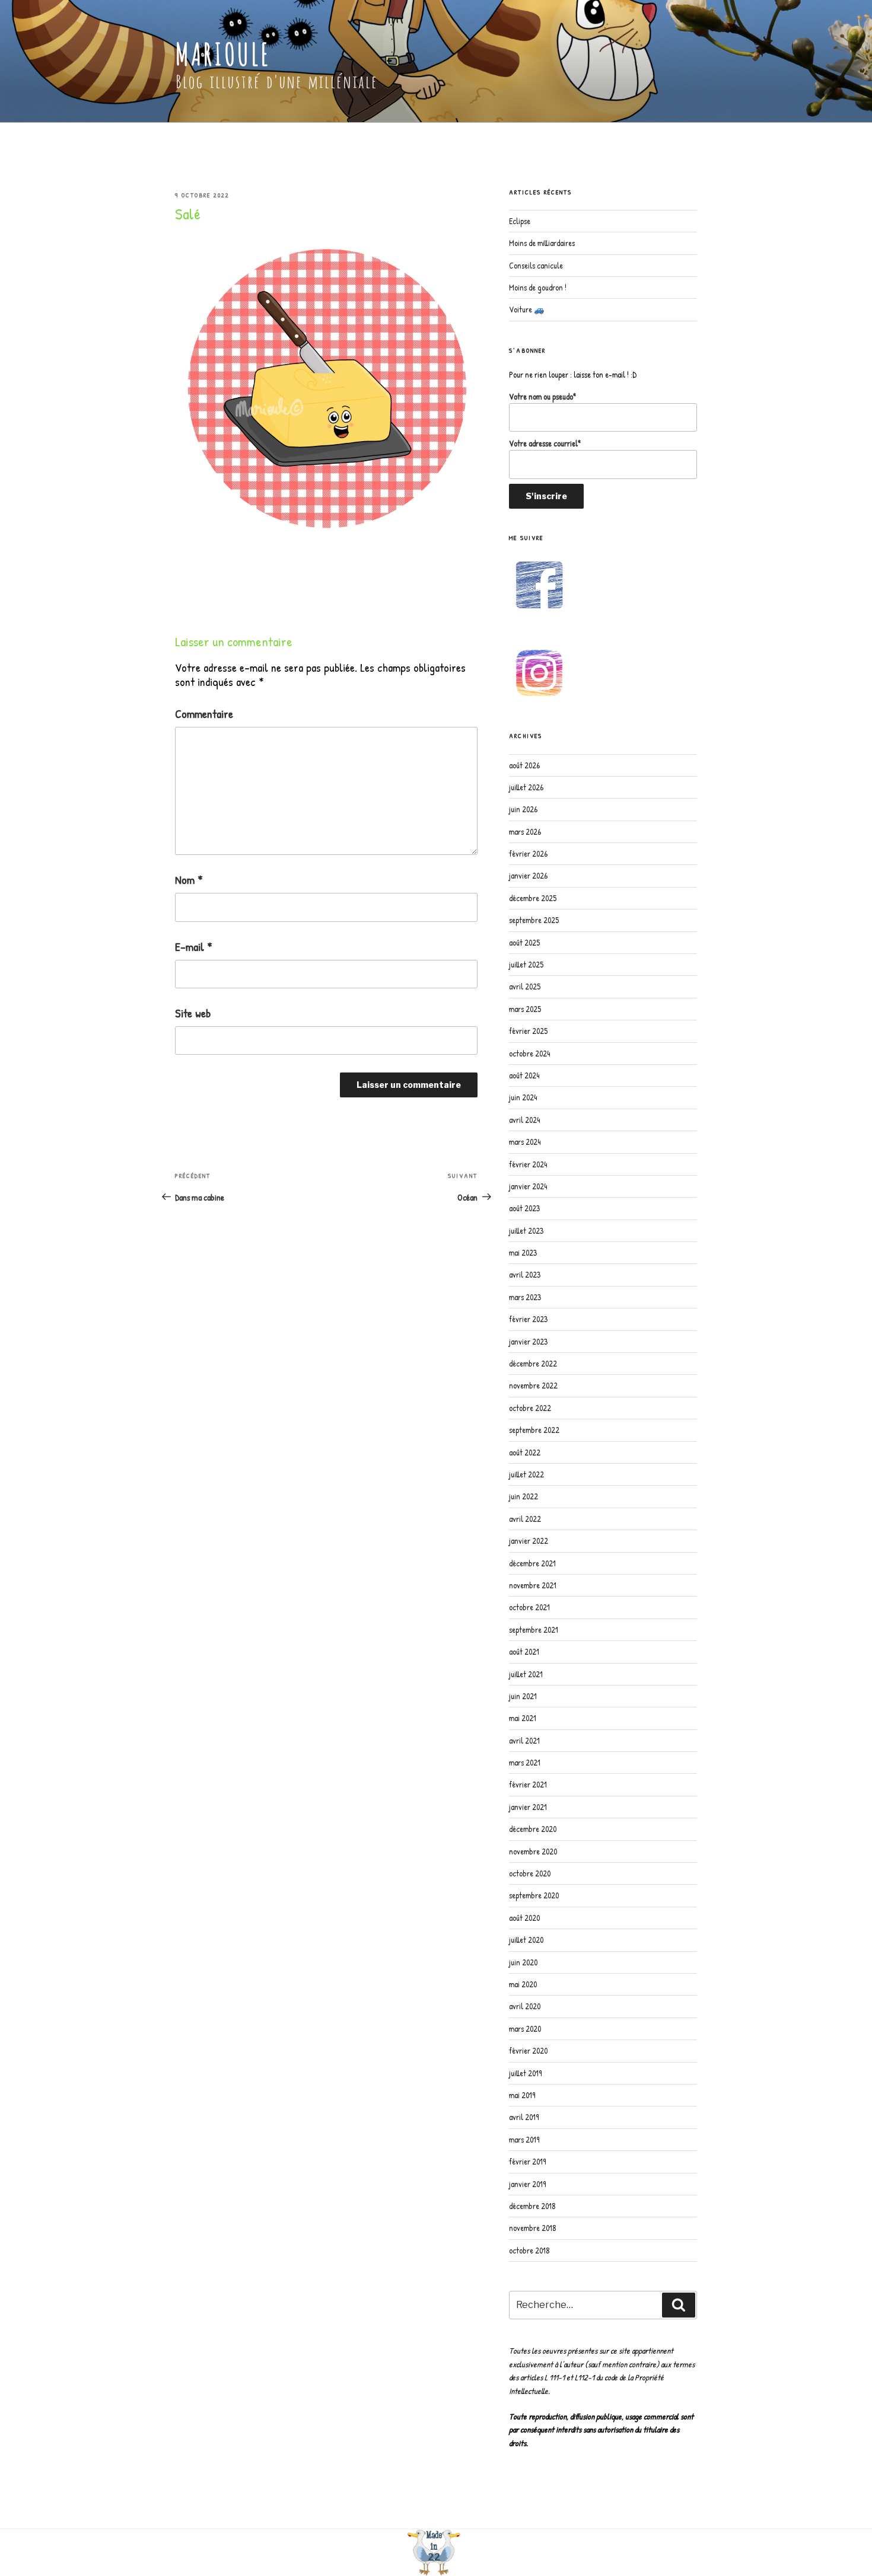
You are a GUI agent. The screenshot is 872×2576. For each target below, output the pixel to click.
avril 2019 (524, 2117)
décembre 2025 (533, 898)
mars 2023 (525, 1297)
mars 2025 (525, 1009)
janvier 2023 (528, 1341)
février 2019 (527, 2161)
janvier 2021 (528, 1807)
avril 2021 (524, 1740)
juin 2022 (523, 1496)
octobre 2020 (530, 1873)
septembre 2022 (534, 1430)
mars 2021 (525, 1762)
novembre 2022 (533, 1385)
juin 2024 (523, 1097)
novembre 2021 (533, 1585)
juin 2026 (523, 809)
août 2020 (524, 1918)
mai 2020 (523, 1984)
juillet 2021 (526, 1674)
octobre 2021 (529, 1607)
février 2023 (528, 1319)
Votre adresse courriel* (545, 443)
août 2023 (524, 1208)
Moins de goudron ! (538, 287)
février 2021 (528, 1784)
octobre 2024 (529, 1053)
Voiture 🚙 (526, 309)
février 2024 (528, 1164)
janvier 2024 (528, 1186)
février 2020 (528, 2050)
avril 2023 (525, 1274)
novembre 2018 (533, 2228)
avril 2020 (525, 2006)
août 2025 (524, 942)
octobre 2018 (529, 2250)
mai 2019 (522, 2095)
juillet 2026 (526, 787)
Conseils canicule (536, 265)
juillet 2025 (526, 964)
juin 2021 (523, 1696)
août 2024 (524, 1075)
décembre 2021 (532, 1563)
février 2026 (528, 853)
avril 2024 (524, 1120)
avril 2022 (525, 1519)
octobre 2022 (530, 1408)
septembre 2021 (534, 1629)
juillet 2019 (525, 2073)
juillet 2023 (526, 1230)
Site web (193, 1013)
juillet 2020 (526, 1940)
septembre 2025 (534, 920)
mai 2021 (523, 1718)
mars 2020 (525, 2028)
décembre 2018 (532, 2206)
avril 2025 (525, 986)
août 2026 (524, 765)
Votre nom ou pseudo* (542, 396)
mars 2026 (525, 831)
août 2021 (524, 1651)
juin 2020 (523, 1962)
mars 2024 (525, 1142)
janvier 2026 (528, 875)
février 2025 (528, 1031)
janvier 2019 (527, 2184)
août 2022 (525, 1452)
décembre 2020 (533, 1829)
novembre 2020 (533, 1851)
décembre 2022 (533, 1363)
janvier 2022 (529, 1541)
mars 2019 (524, 2139)
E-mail (194, 947)
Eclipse (520, 221)
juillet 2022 (526, 1474)
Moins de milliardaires (542, 243)
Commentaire (204, 714)
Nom (189, 880)
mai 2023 (523, 1252)
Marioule (223, 54)
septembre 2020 (534, 1895)
